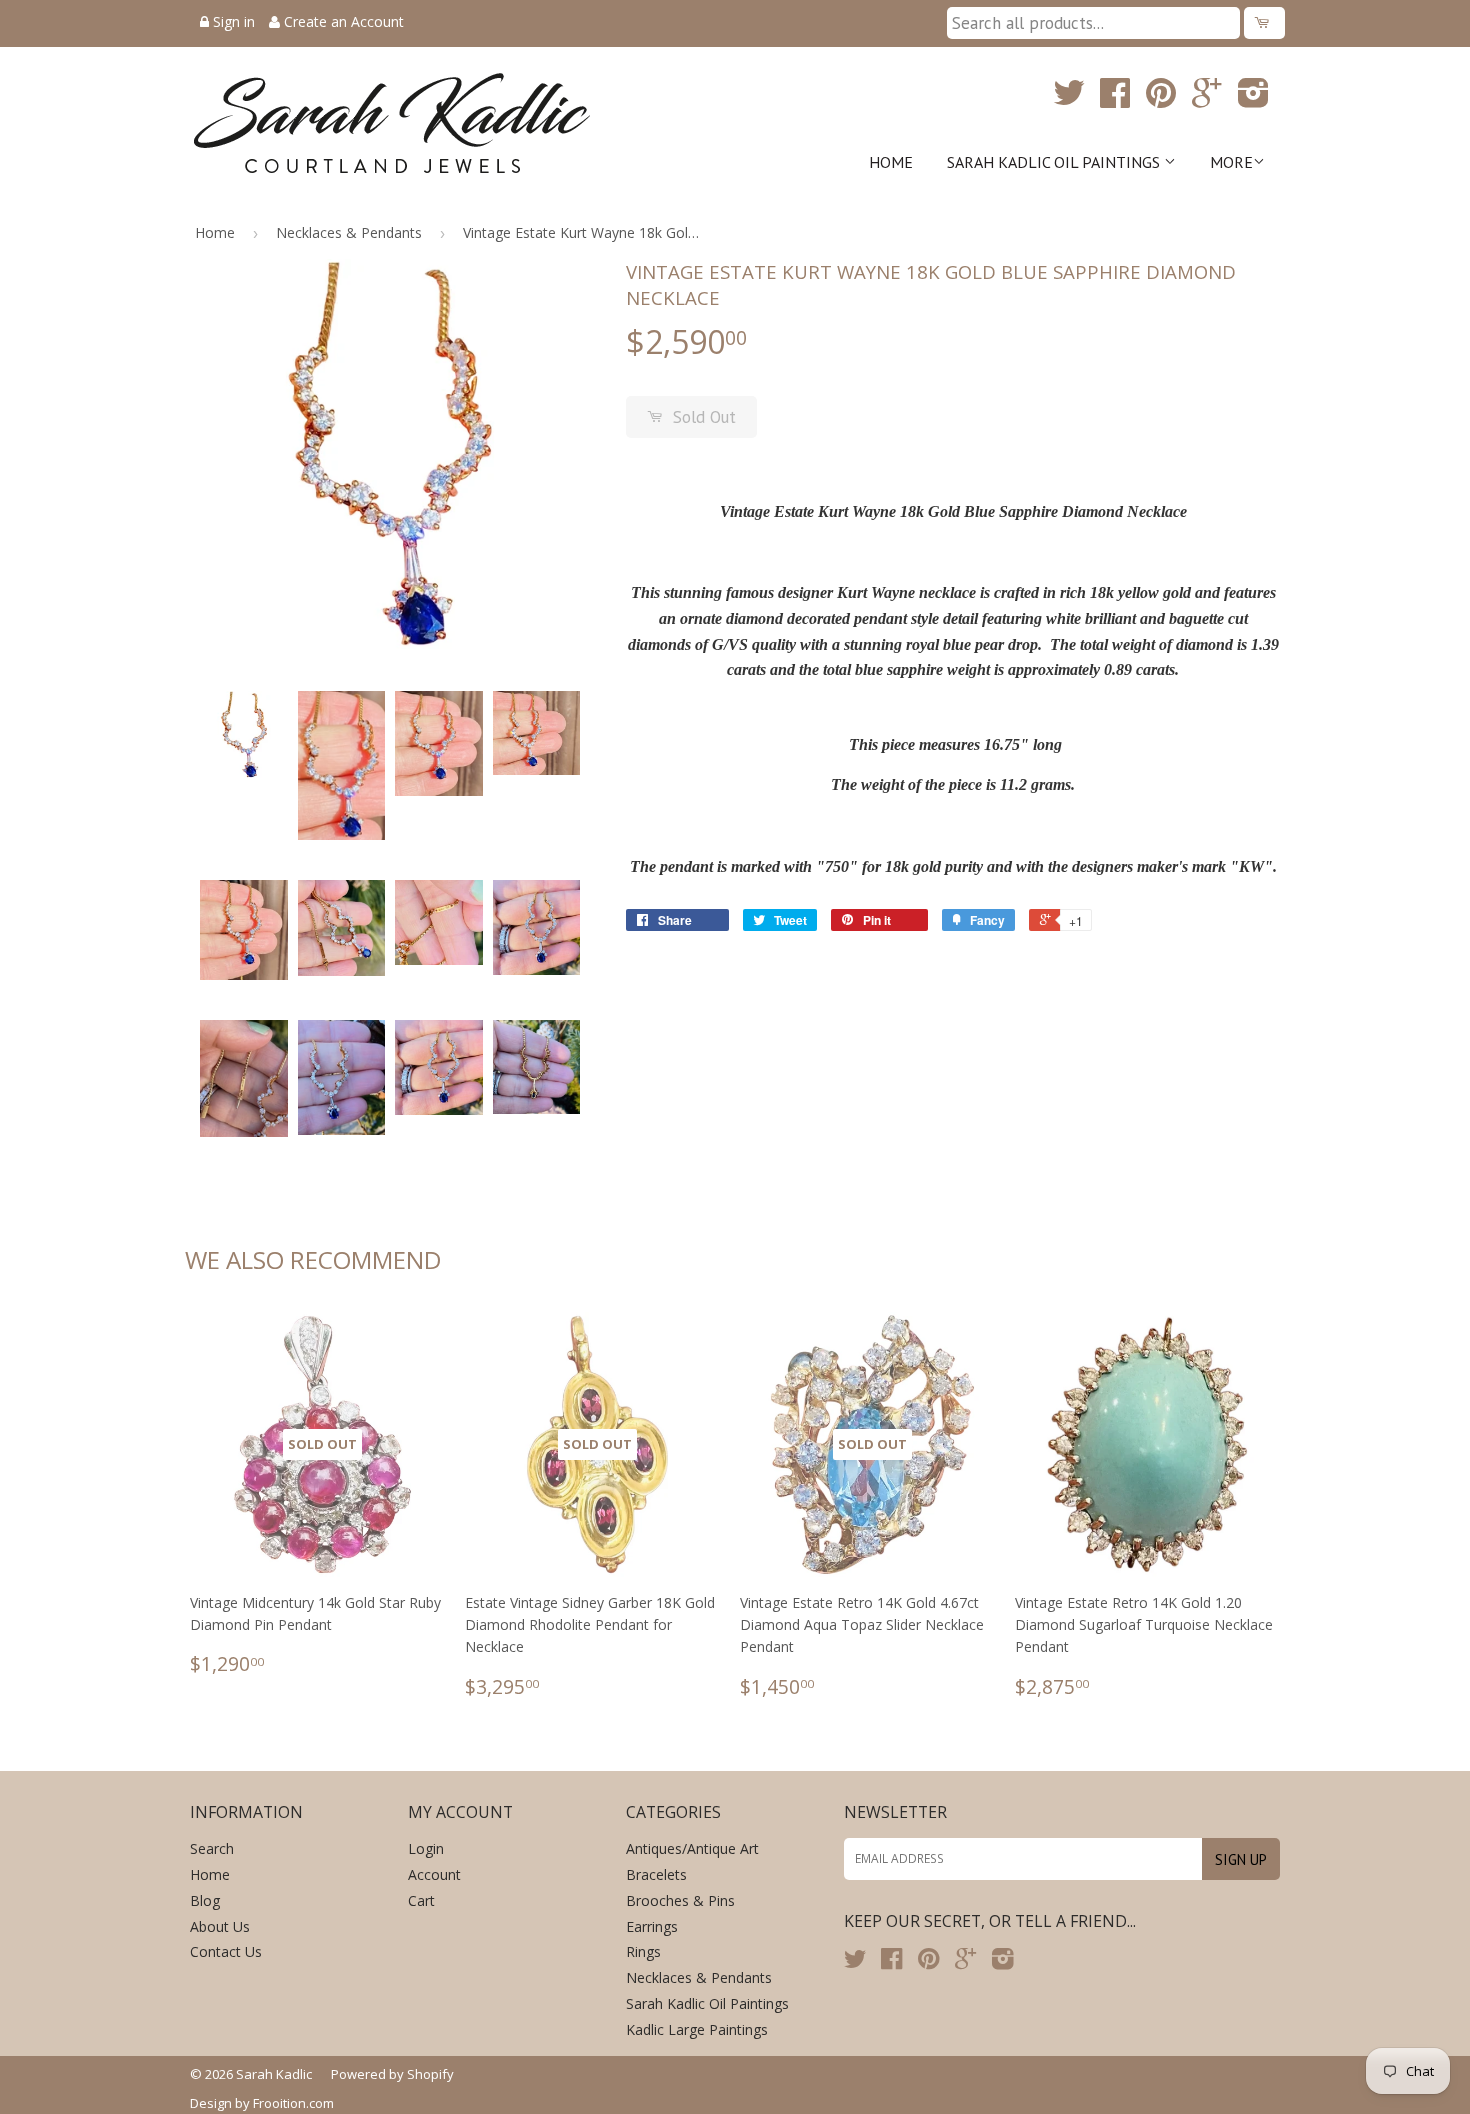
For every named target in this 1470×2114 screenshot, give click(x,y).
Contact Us (226, 1951)
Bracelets (656, 1874)
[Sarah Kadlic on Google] (1207, 99)
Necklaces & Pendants (349, 232)
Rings (643, 1951)
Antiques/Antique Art (692, 1848)
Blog (205, 1900)
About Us (220, 1926)
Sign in (234, 21)
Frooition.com (293, 2103)
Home (891, 162)
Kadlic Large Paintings (697, 2029)
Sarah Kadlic (274, 2074)
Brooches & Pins (680, 1900)
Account (434, 1874)
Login (426, 1848)
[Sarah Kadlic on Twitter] (1069, 99)
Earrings (652, 1926)
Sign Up (1241, 1859)
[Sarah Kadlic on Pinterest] (1161, 99)
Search (212, 1848)
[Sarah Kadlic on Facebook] (1115, 99)
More (1231, 162)
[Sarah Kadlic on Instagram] (1253, 99)
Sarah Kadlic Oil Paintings (1055, 162)
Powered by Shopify (392, 2074)
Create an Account (344, 21)
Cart (421, 1900)
